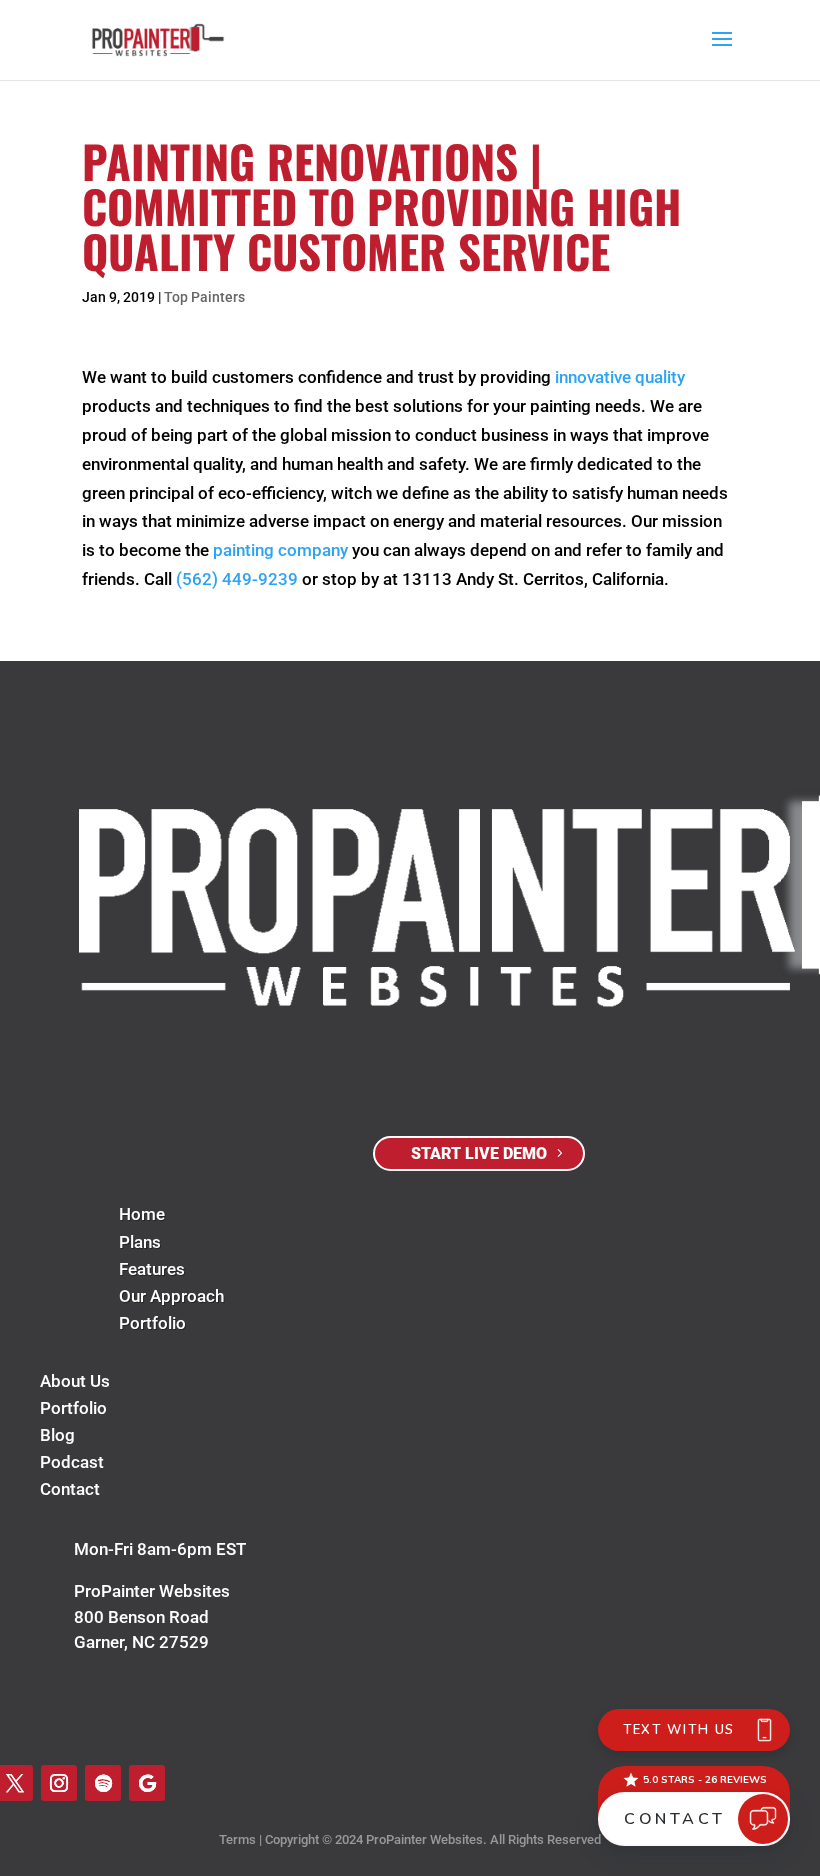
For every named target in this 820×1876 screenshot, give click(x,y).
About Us (75, 1381)
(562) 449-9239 (237, 579)
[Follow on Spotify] (103, 1783)
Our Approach (171, 1296)
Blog (57, 1435)
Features (152, 1269)
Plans (140, 1242)
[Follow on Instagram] (59, 1783)
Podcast (72, 1462)
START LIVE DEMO (479, 1153)
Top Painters (204, 297)
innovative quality (620, 377)
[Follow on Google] (147, 1783)
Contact (70, 1489)
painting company (280, 550)
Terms (237, 1839)
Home (142, 1214)
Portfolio (152, 1323)
